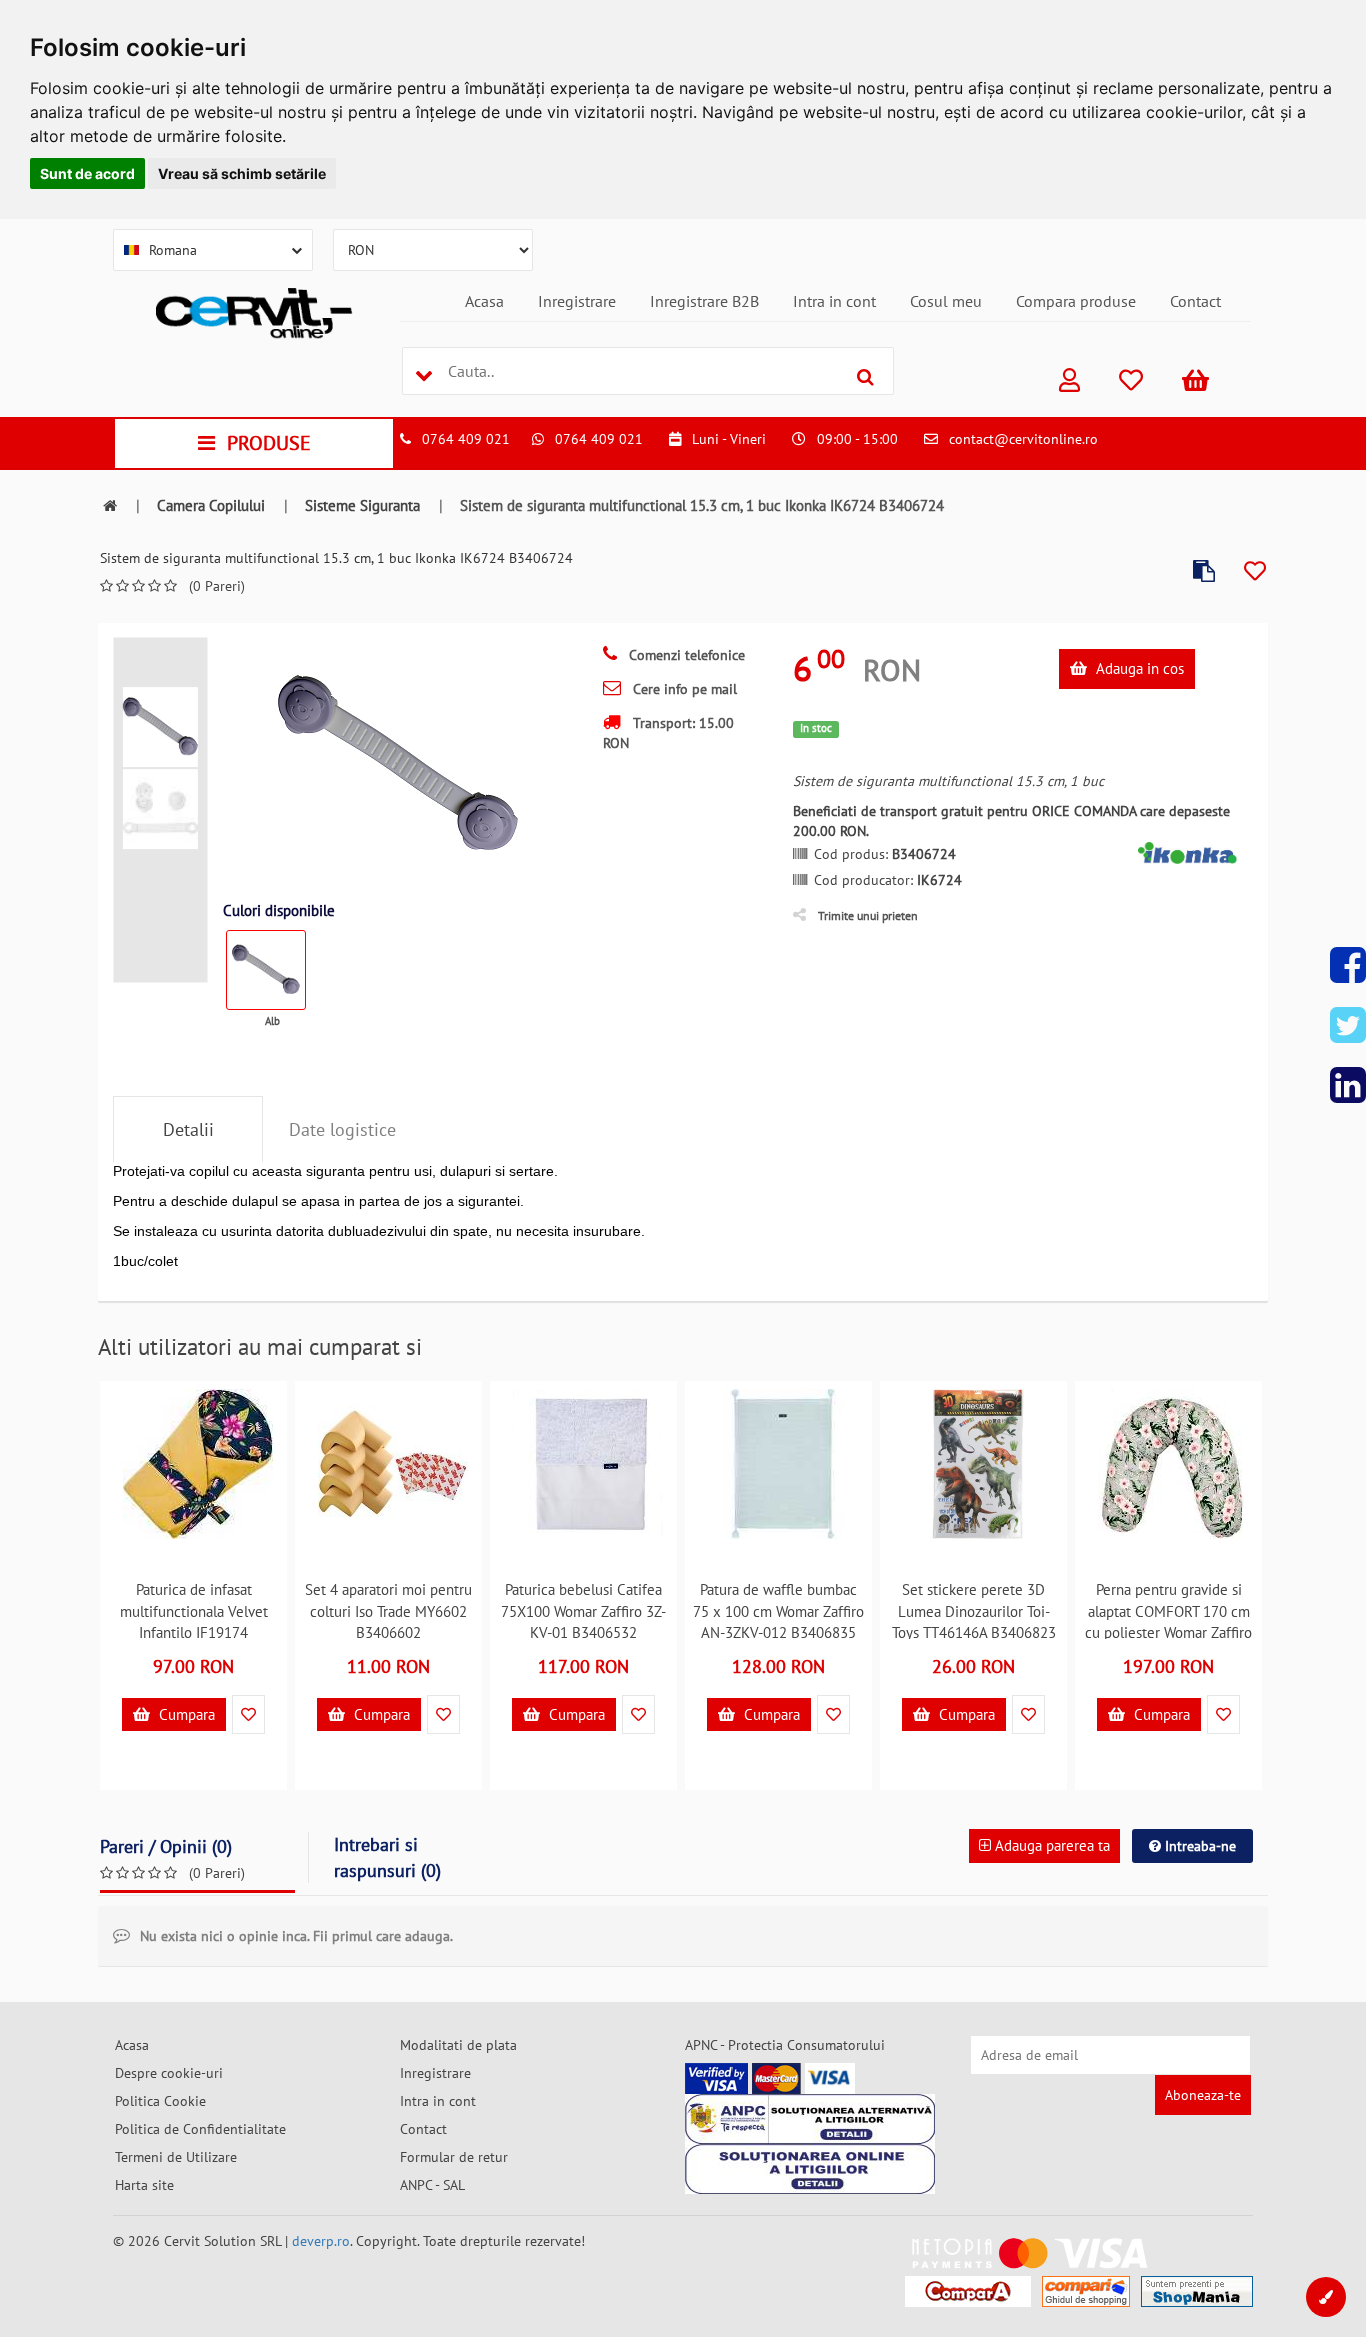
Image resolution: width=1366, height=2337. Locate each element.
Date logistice (342, 1129)
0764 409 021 (466, 439)
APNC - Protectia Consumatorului (785, 2045)
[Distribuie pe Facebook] (1348, 965)
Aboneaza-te (1203, 2095)
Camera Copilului (211, 505)
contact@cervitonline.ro (1023, 439)
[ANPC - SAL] (810, 2119)
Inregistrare (577, 301)
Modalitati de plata (458, 2045)
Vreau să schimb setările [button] (242, 173)
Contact (1195, 301)
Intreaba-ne (1198, 1846)
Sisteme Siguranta (362, 505)
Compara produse (1076, 301)
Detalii (188, 1129)
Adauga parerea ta (1050, 1845)
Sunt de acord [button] (87, 173)
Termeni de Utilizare (176, 2157)
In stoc (816, 728)
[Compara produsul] (1204, 571)
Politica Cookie (160, 2101)
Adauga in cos (1138, 668)
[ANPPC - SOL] (810, 2169)
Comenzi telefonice (685, 655)
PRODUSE (269, 443)
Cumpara (185, 1714)
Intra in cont (834, 301)
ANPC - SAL (432, 2185)
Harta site (144, 2185)
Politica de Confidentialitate (200, 2129)
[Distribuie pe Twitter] (1348, 1025)
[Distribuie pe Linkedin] (1348, 1085)
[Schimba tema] (1326, 2297)
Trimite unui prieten (868, 915)
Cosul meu (946, 301)
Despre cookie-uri (169, 2073)
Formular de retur (454, 2157)
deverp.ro (321, 2241)
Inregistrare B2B (704, 301)
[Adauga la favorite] (1255, 571)
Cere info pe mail (683, 689)
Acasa (484, 301)
